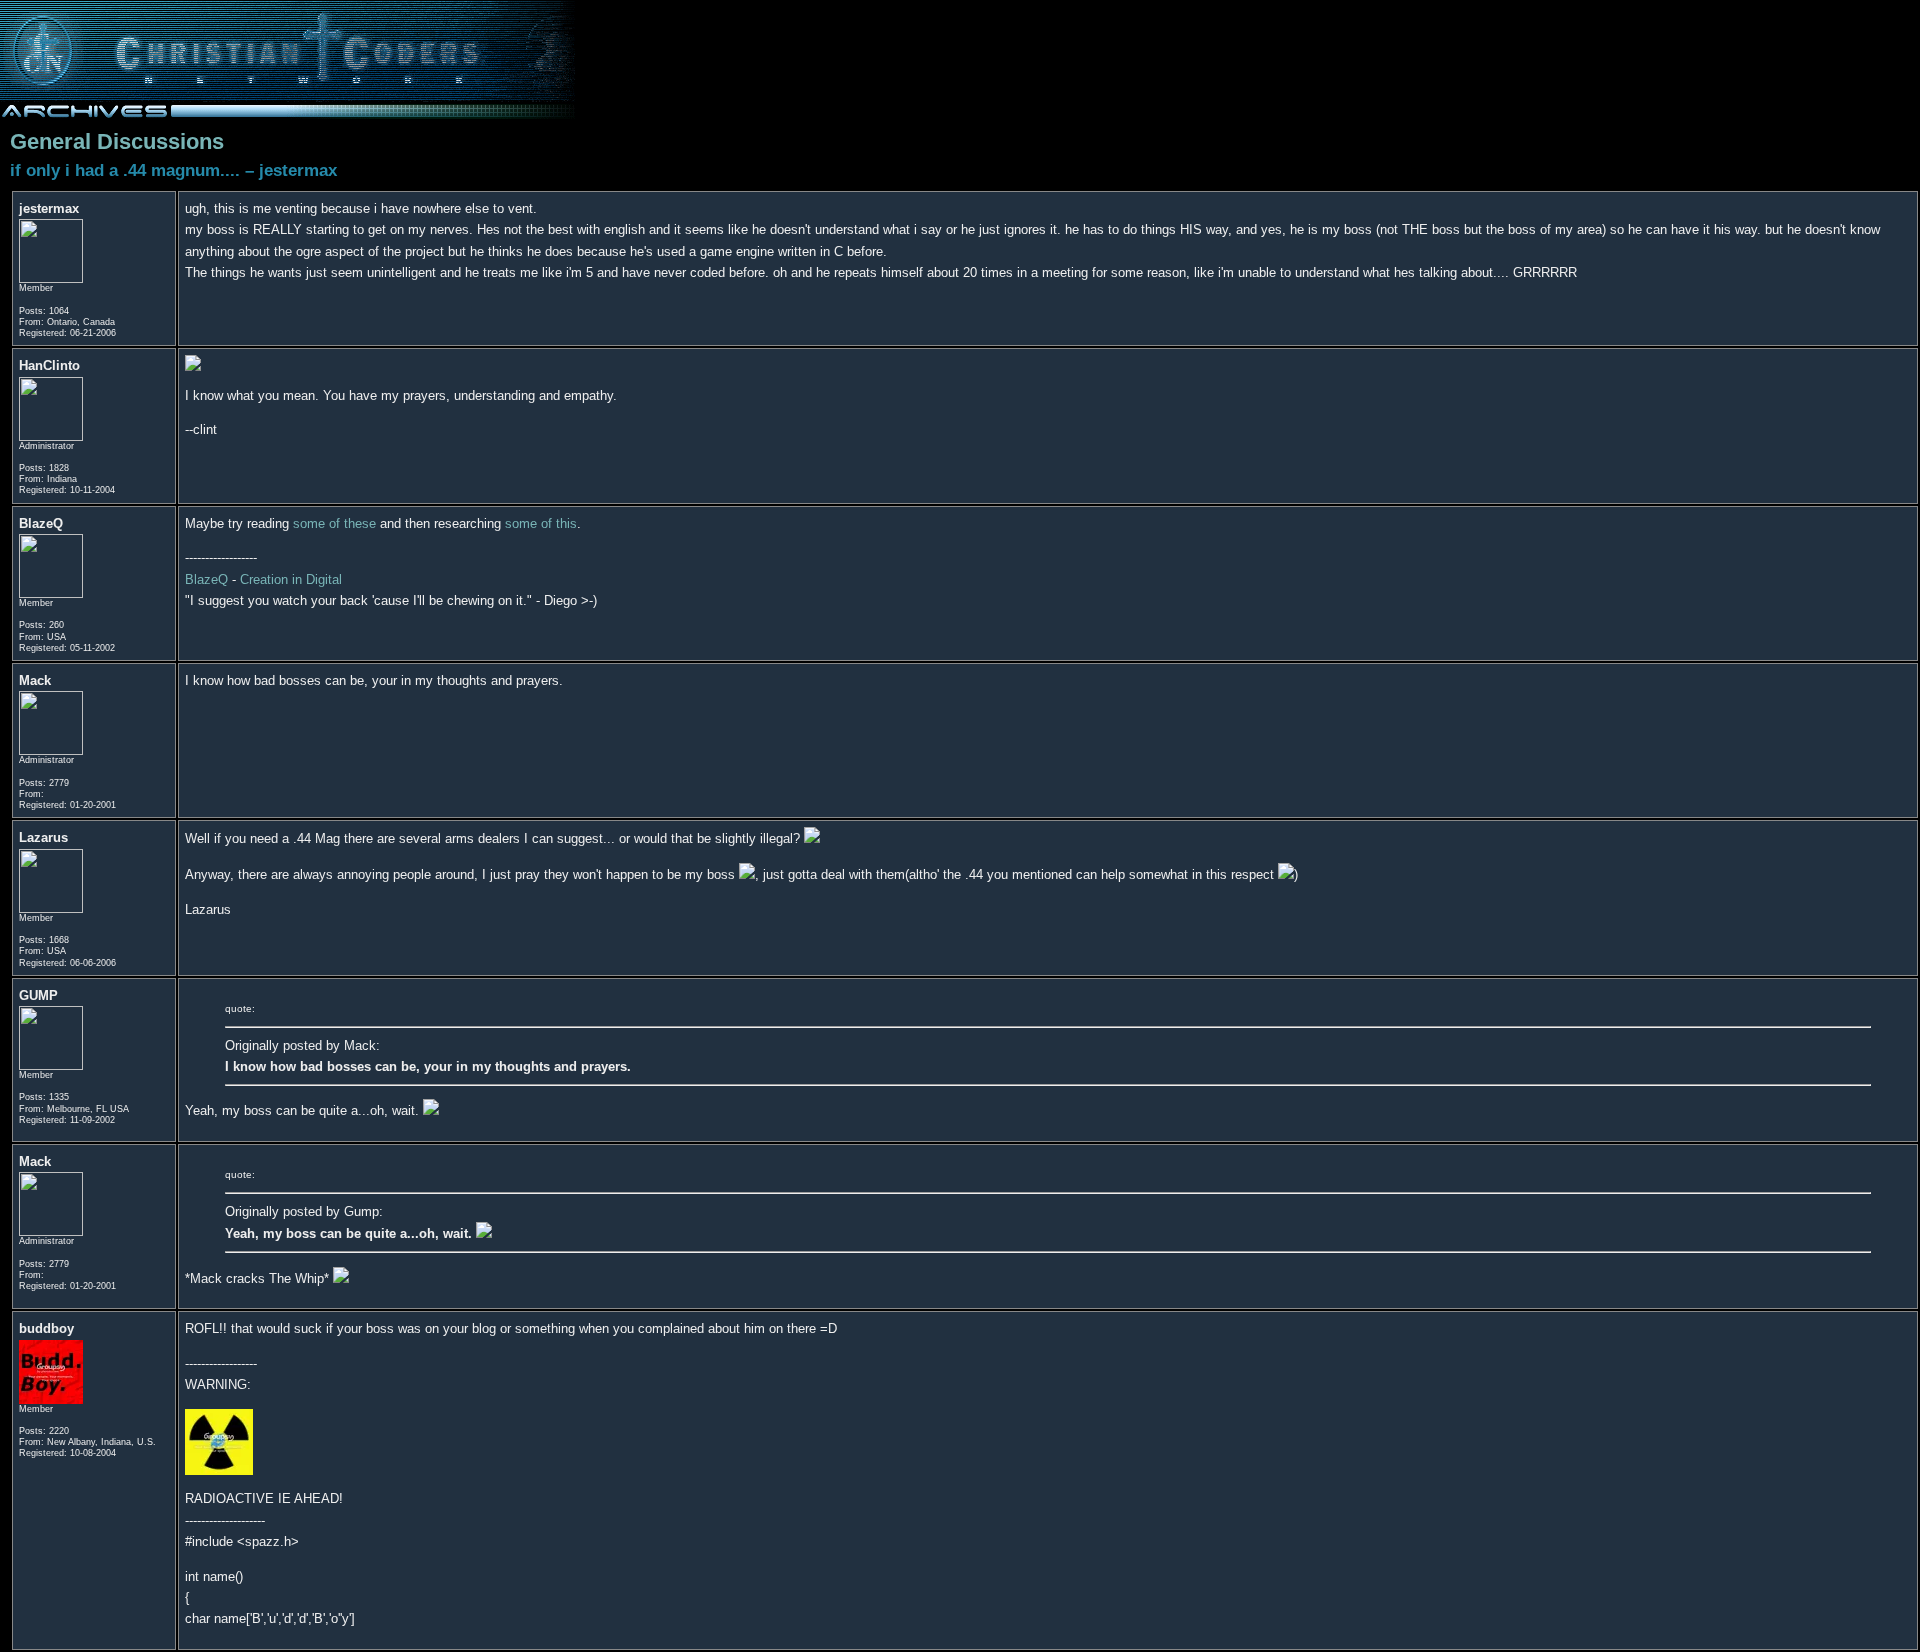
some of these (334, 523)
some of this (541, 523)
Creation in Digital (291, 579)
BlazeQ (206, 579)
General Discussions (117, 141)
